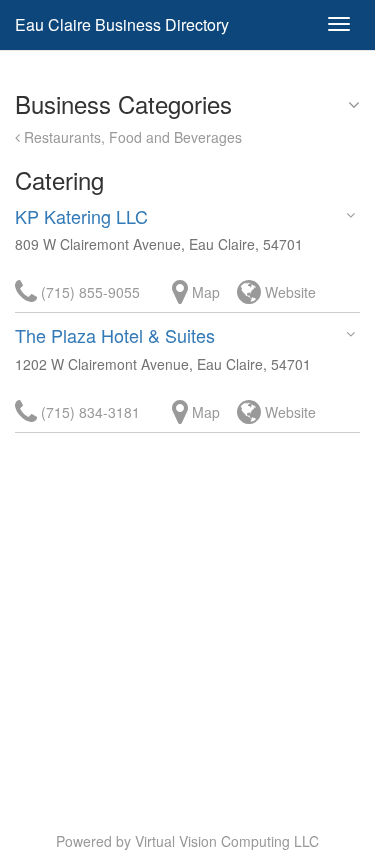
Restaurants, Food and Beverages (131, 137)
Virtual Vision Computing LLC (227, 841)
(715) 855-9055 (88, 292)
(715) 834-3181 (88, 412)
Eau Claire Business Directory (122, 24)
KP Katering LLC (81, 216)
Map (204, 292)
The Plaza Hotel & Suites (115, 335)
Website (288, 292)
